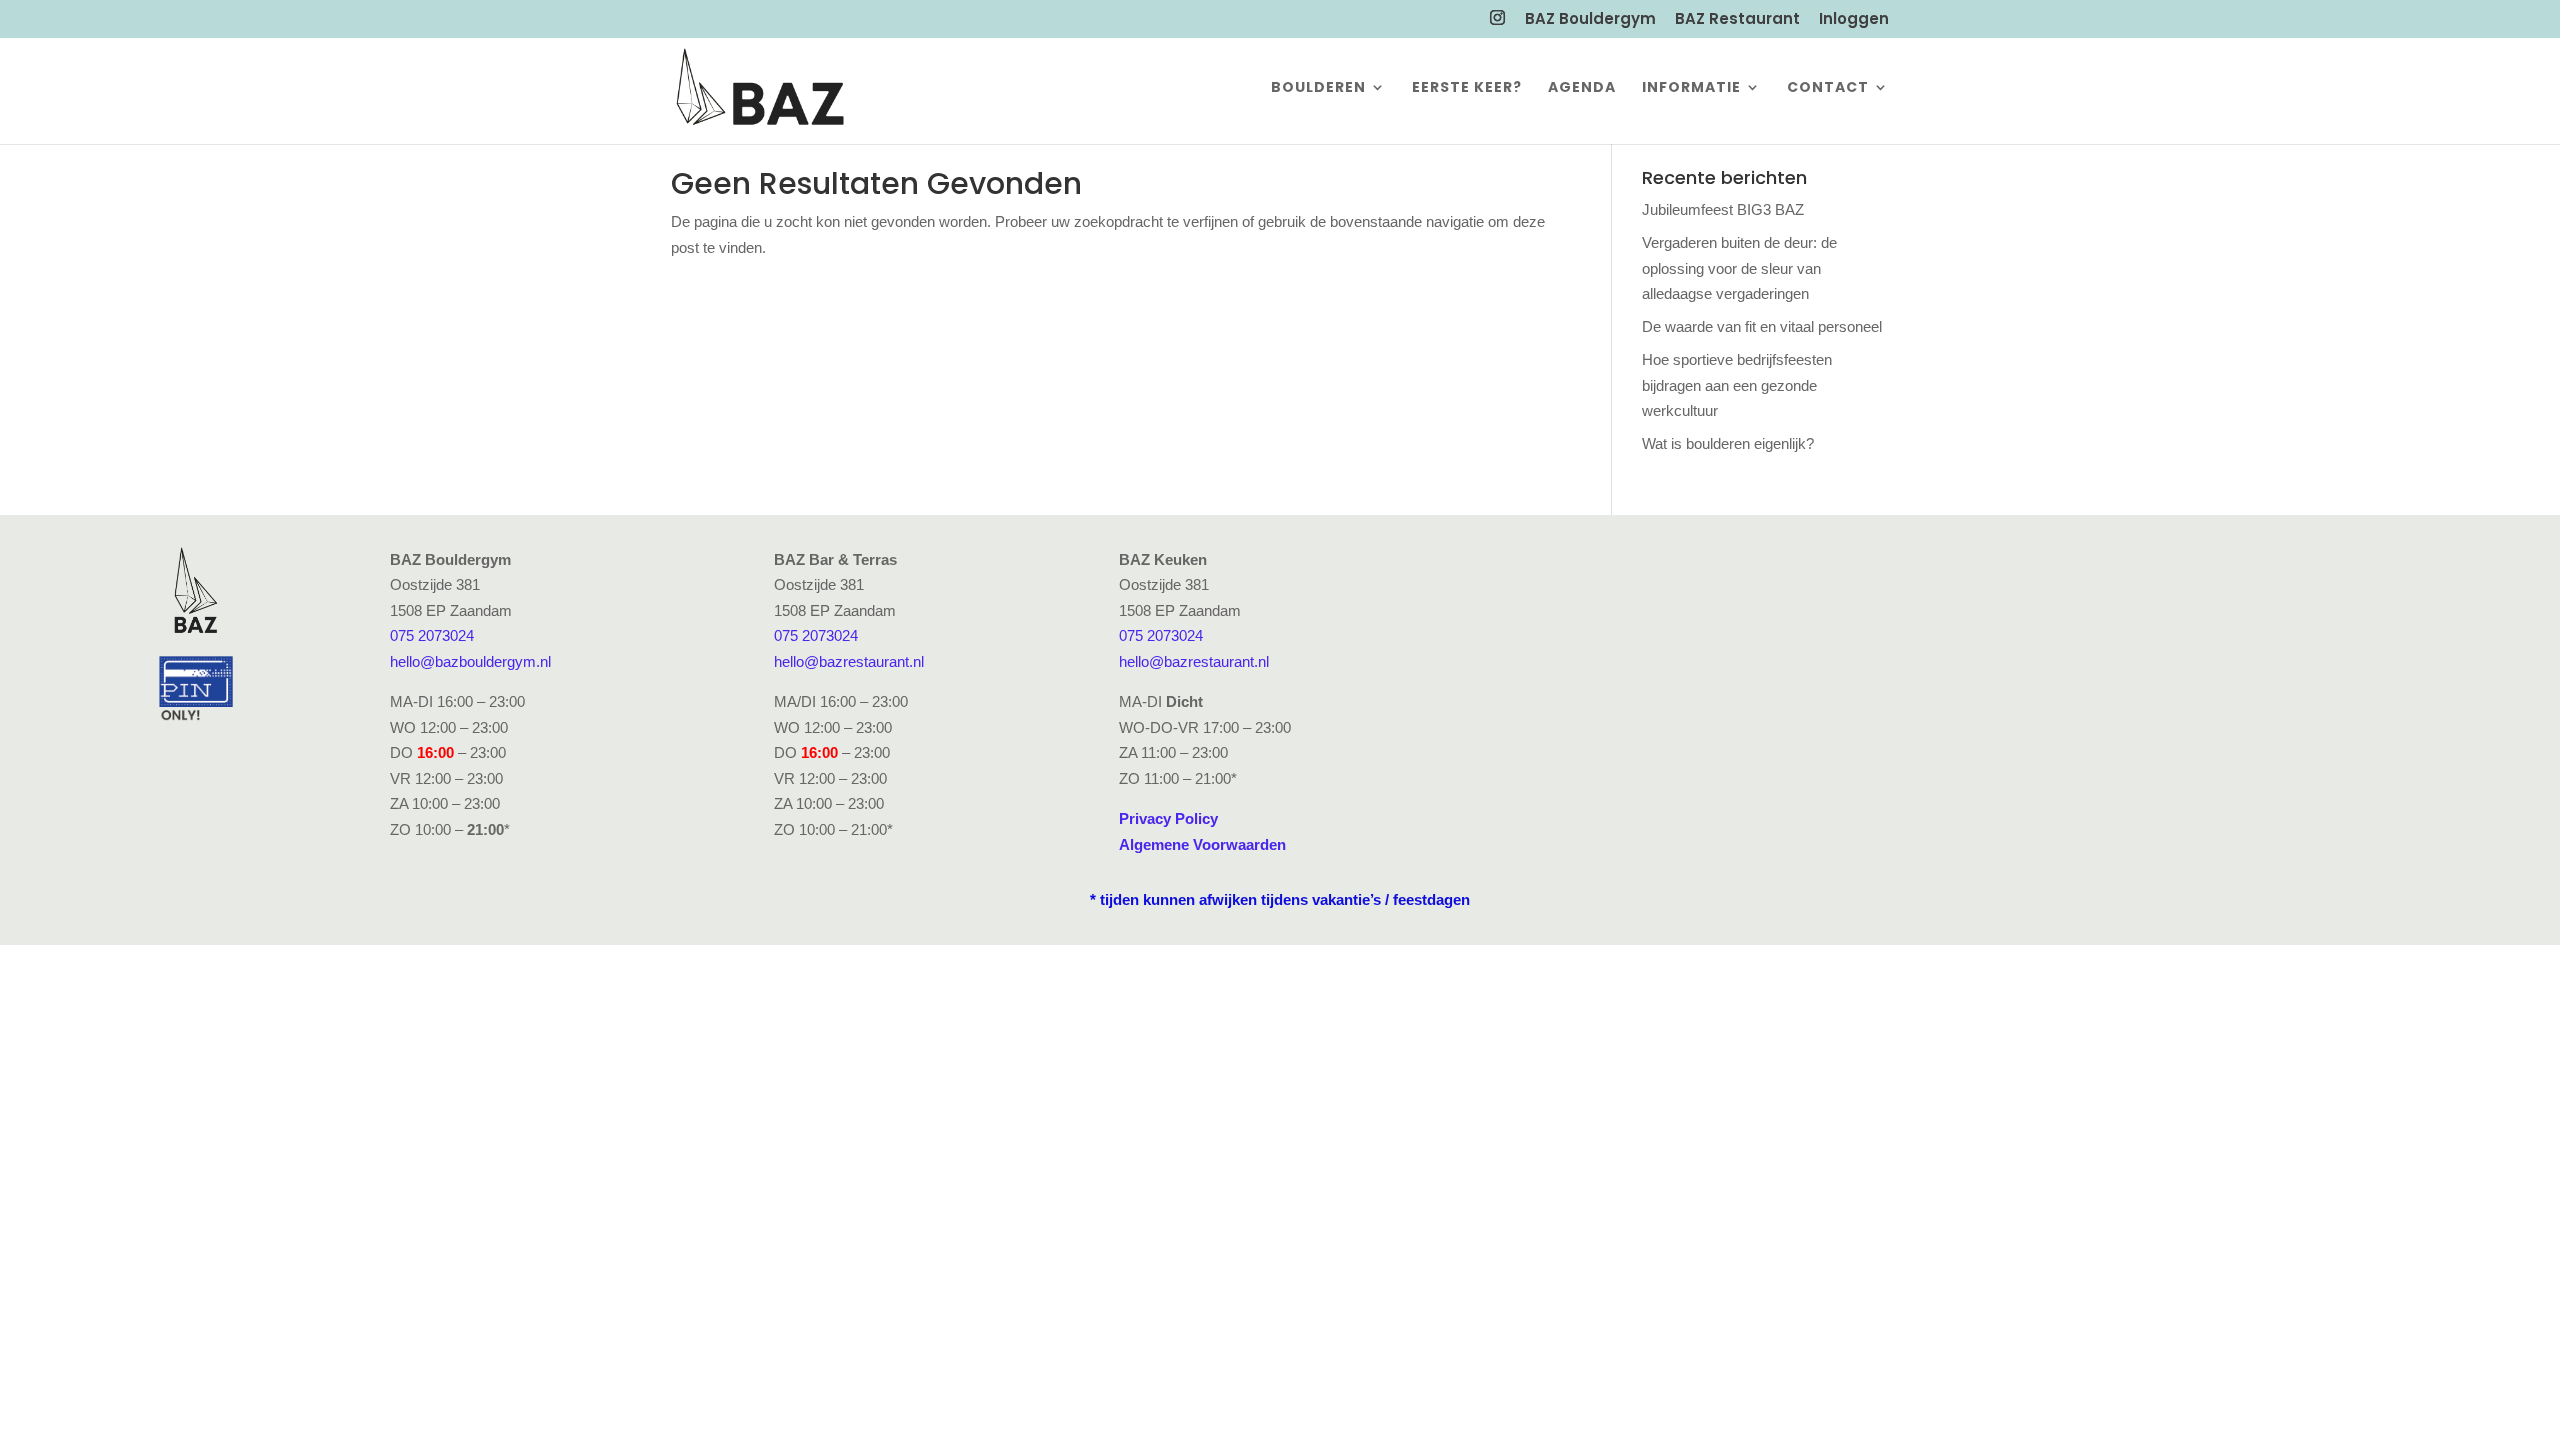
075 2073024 (432, 635)
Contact (1828, 88)
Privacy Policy (1168, 818)
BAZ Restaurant (1737, 20)
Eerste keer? (1467, 88)
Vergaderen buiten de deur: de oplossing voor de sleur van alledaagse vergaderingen (1739, 268)
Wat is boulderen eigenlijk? (1728, 443)
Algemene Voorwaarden (1202, 844)
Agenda (1582, 88)
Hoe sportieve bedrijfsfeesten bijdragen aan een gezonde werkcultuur (1737, 385)
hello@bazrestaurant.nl (849, 661)
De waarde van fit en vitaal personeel (1762, 326)
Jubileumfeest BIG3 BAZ (1723, 209)
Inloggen (1854, 20)
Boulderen (1318, 88)
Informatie (1691, 88)
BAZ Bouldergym (1590, 20)
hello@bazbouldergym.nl (470, 661)
